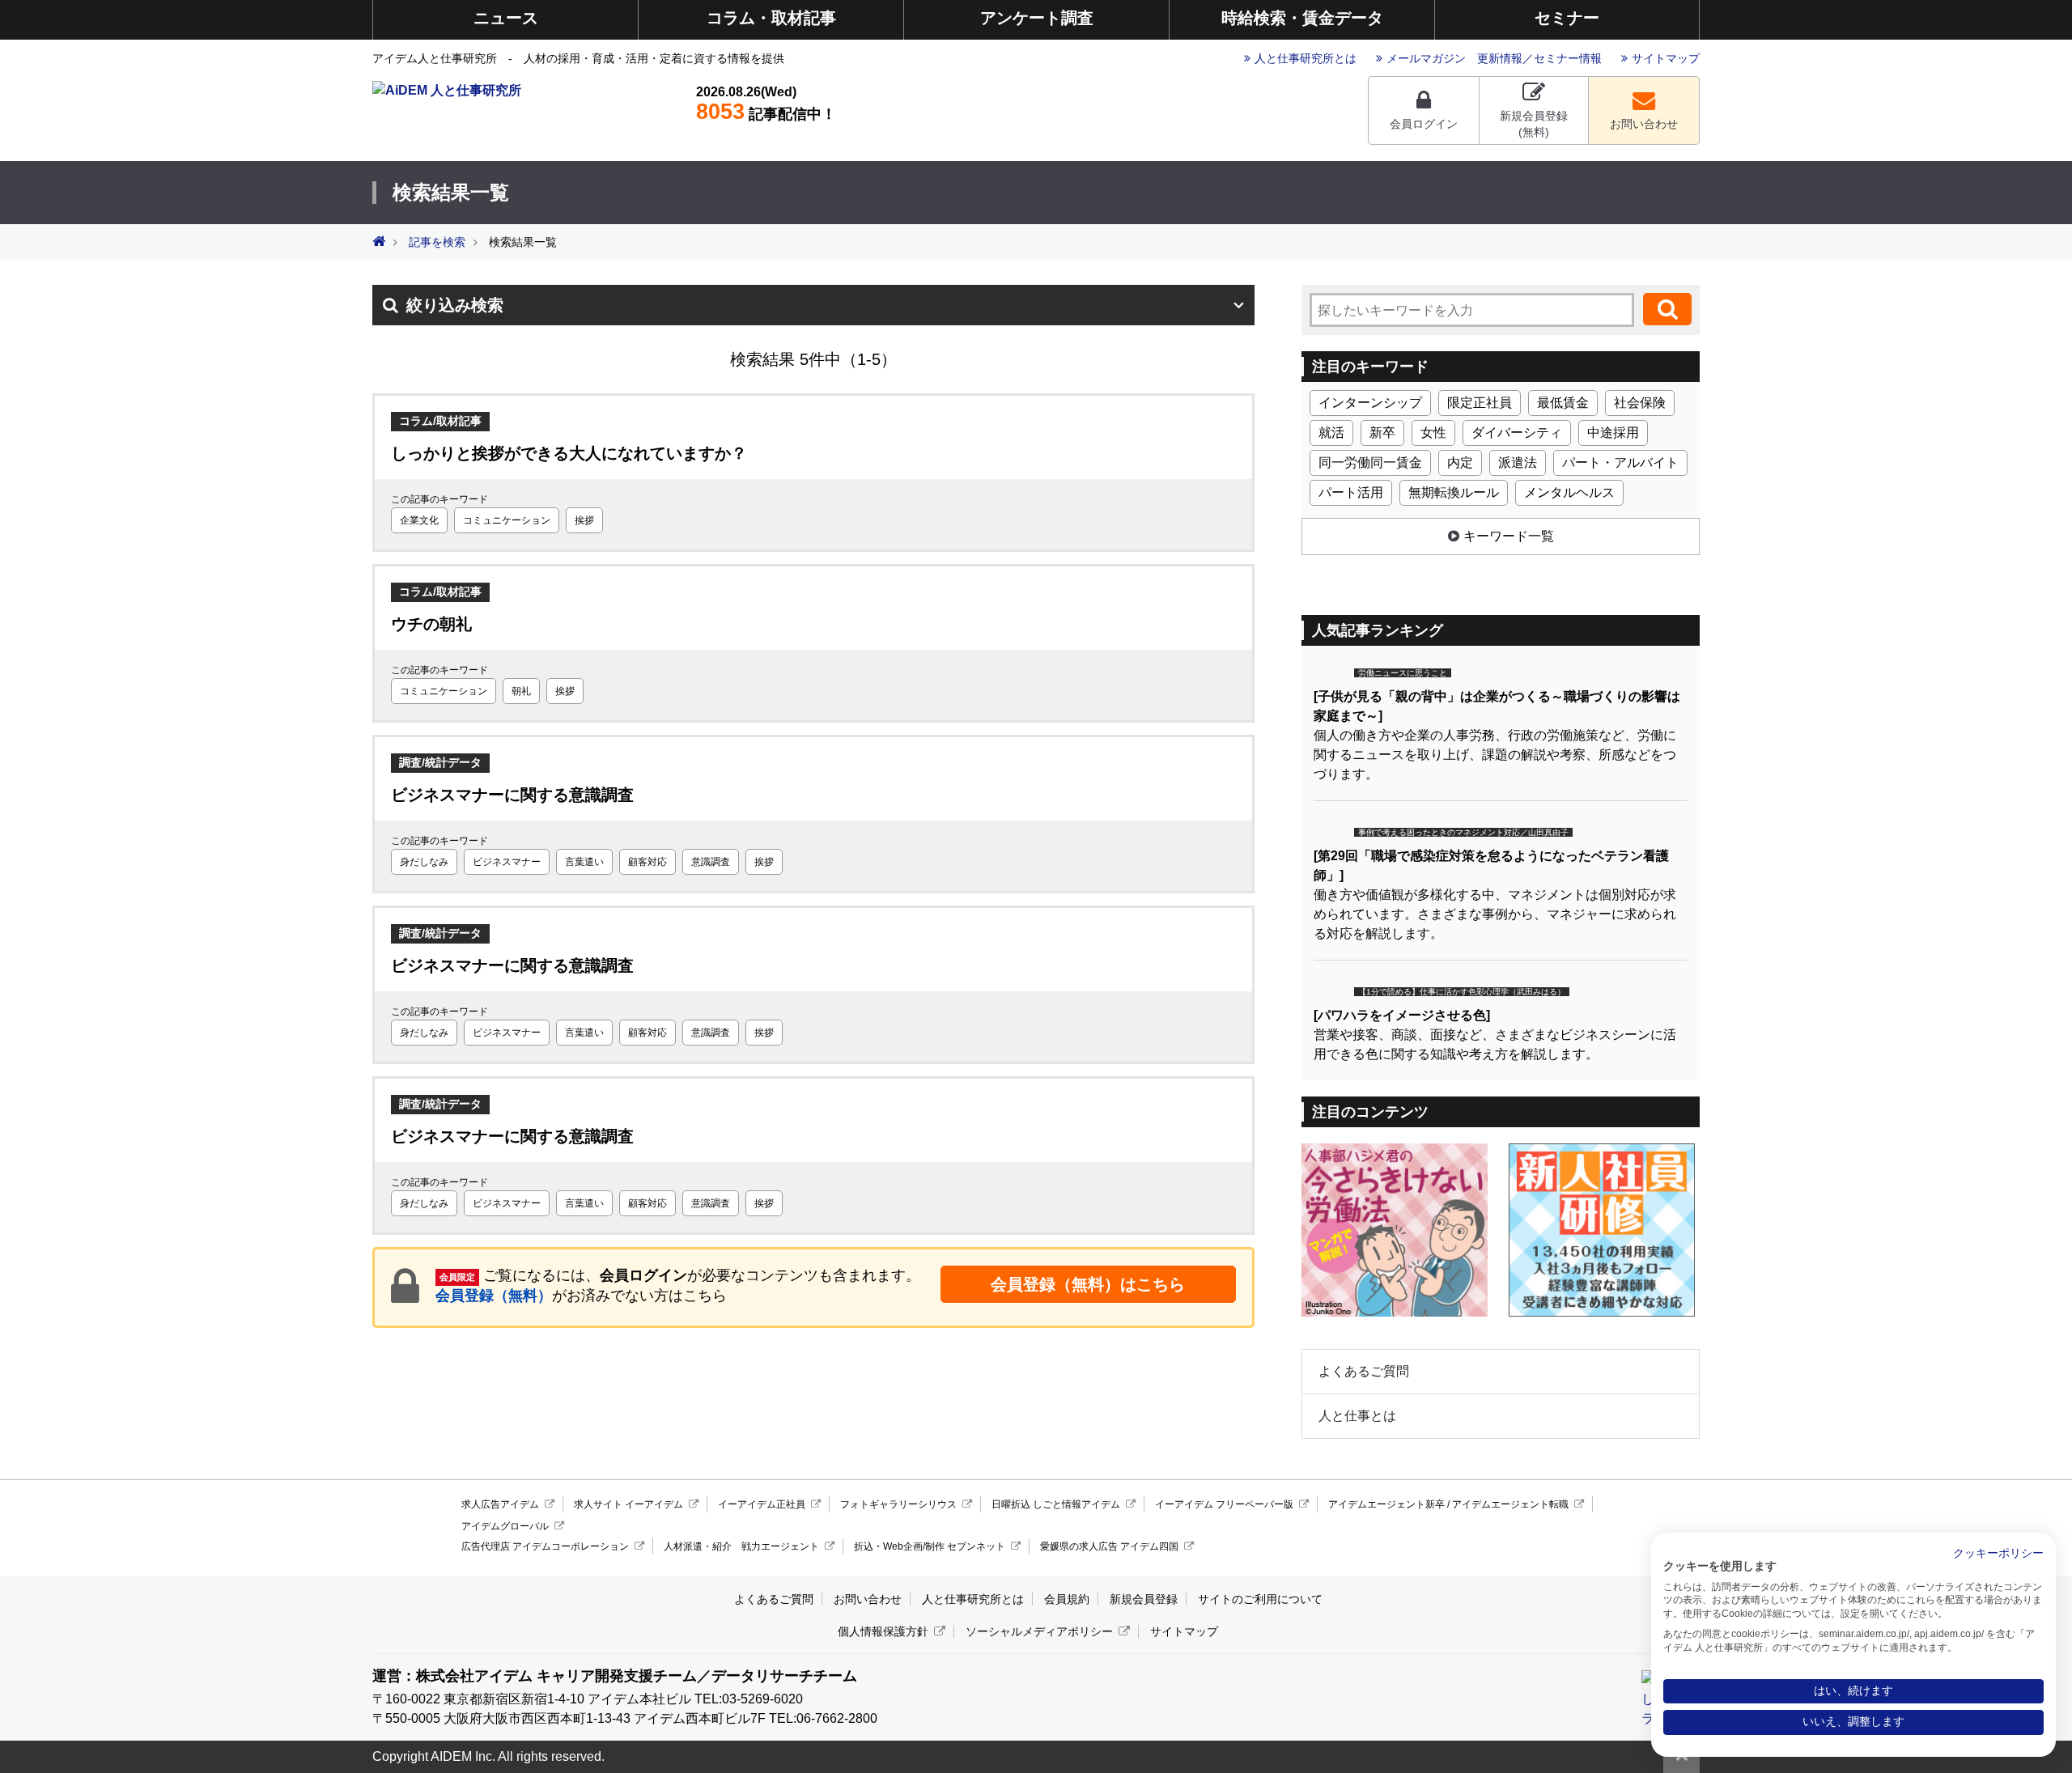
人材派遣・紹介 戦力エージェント (741, 1546)
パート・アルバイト (1620, 462)
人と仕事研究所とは (1306, 58)
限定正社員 (1480, 403)
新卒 (1382, 433)
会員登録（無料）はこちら (1088, 1284)
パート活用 (1351, 492)
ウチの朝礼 (431, 624)
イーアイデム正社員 (762, 1504)
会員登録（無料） (494, 1296)
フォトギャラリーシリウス (898, 1504)
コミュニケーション (507, 520)
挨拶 (584, 520)
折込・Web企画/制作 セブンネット (930, 1546)
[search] (1667, 309)
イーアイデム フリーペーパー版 (1224, 1504)
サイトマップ (1666, 58)
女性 (1433, 433)
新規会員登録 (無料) (1534, 124)
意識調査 (711, 862)
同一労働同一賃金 (1370, 462)
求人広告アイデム (500, 1504)
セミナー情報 (1568, 58)
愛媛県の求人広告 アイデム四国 (1109, 1546)
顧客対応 (647, 862)
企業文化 (419, 520)
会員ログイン (1424, 124)
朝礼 (521, 691)
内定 (1460, 462)
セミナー (1567, 18)
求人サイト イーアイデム (628, 1504)
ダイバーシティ (1517, 433)
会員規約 (1067, 1599)
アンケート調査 (1037, 18)
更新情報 (1500, 58)
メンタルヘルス (1569, 492)
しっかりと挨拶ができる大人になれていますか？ (569, 453)
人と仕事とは (1357, 1416)
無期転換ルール (1454, 492)
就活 (1331, 433)
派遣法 (1518, 462)
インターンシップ (1370, 403)
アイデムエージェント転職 (1510, 1504)
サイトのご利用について (1260, 1599)
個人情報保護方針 (883, 1631)
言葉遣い (584, 862)
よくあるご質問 (1364, 1371)
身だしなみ (424, 862)
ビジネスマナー (507, 862)
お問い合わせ (1644, 124)
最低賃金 (1563, 403)
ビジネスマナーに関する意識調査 (512, 795)
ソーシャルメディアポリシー (1039, 1631)
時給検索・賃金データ (1302, 18)
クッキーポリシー (1998, 1553)
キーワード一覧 (1509, 536)
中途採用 (1613, 433)
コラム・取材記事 (771, 18)
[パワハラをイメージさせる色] (1402, 1015)
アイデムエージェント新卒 (1386, 1504)
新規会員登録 (1144, 1599)
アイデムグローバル (505, 1526)
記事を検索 (437, 242)
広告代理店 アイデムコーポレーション (545, 1546)
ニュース (506, 18)
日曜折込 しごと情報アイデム (1056, 1504)
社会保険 (1640, 403)
